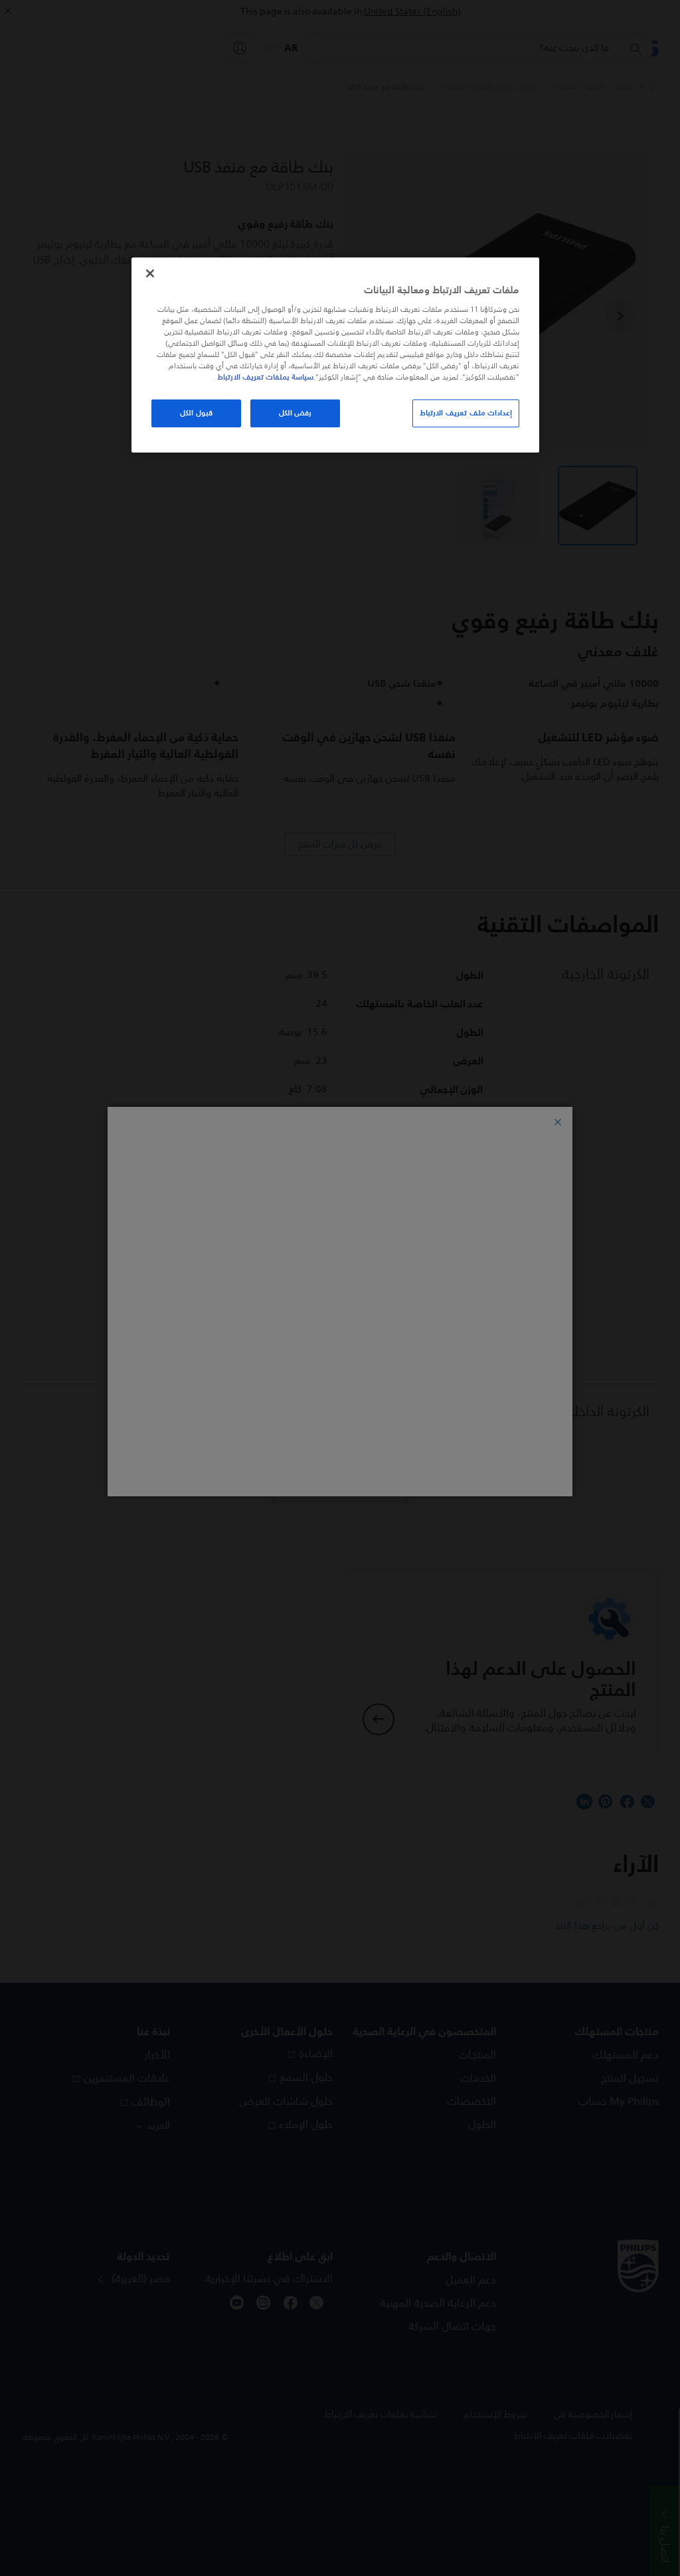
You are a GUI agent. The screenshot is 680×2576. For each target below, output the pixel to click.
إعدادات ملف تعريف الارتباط (466, 413)
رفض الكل (296, 413)
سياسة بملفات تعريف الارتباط (265, 377)
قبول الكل (196, 413)
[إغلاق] (150, 273)
